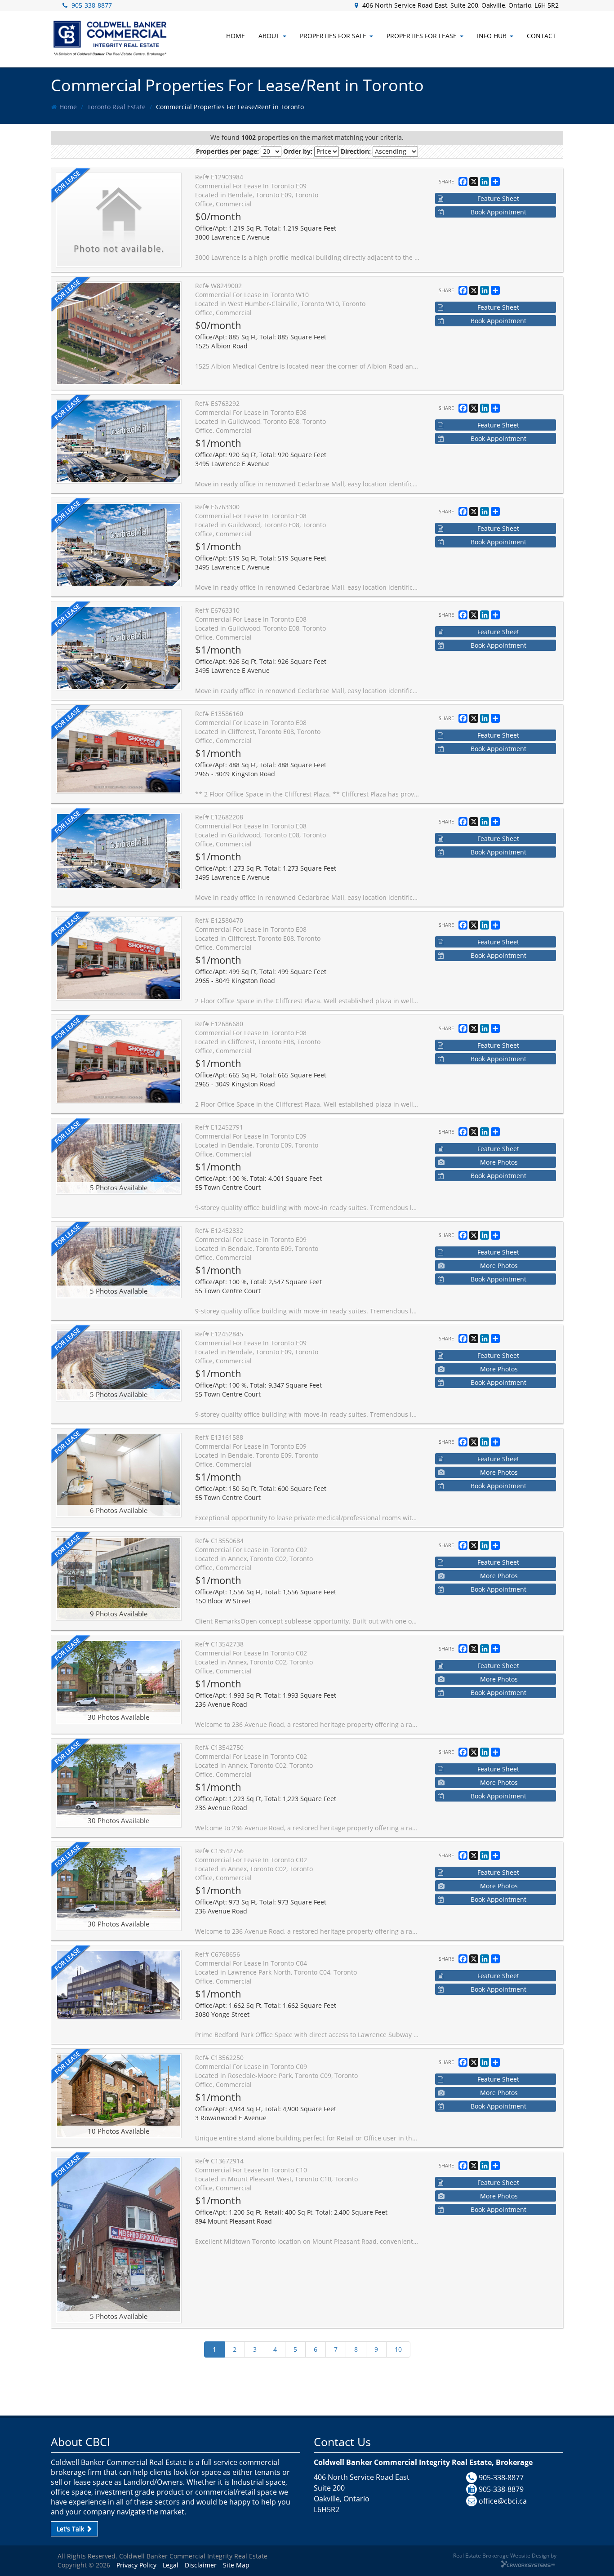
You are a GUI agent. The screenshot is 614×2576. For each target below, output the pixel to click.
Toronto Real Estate (116, 107)
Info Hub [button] (492, 36)
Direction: (356, 151)
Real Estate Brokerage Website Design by (505, 2555)
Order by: (298, 151)
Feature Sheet (498, 198)
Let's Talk (71, 2529)
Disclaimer (201, 2565)
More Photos (499, 1162)
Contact (541, 36)
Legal (171, 2565)
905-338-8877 (92, 5)
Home (68, 107)
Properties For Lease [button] (422, 36)
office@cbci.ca (503, 2501)
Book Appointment (498, 212)
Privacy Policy (136, 2565)
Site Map (236, 2565)
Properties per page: (227, 151)
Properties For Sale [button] (333, 36)
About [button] (269, 36)
